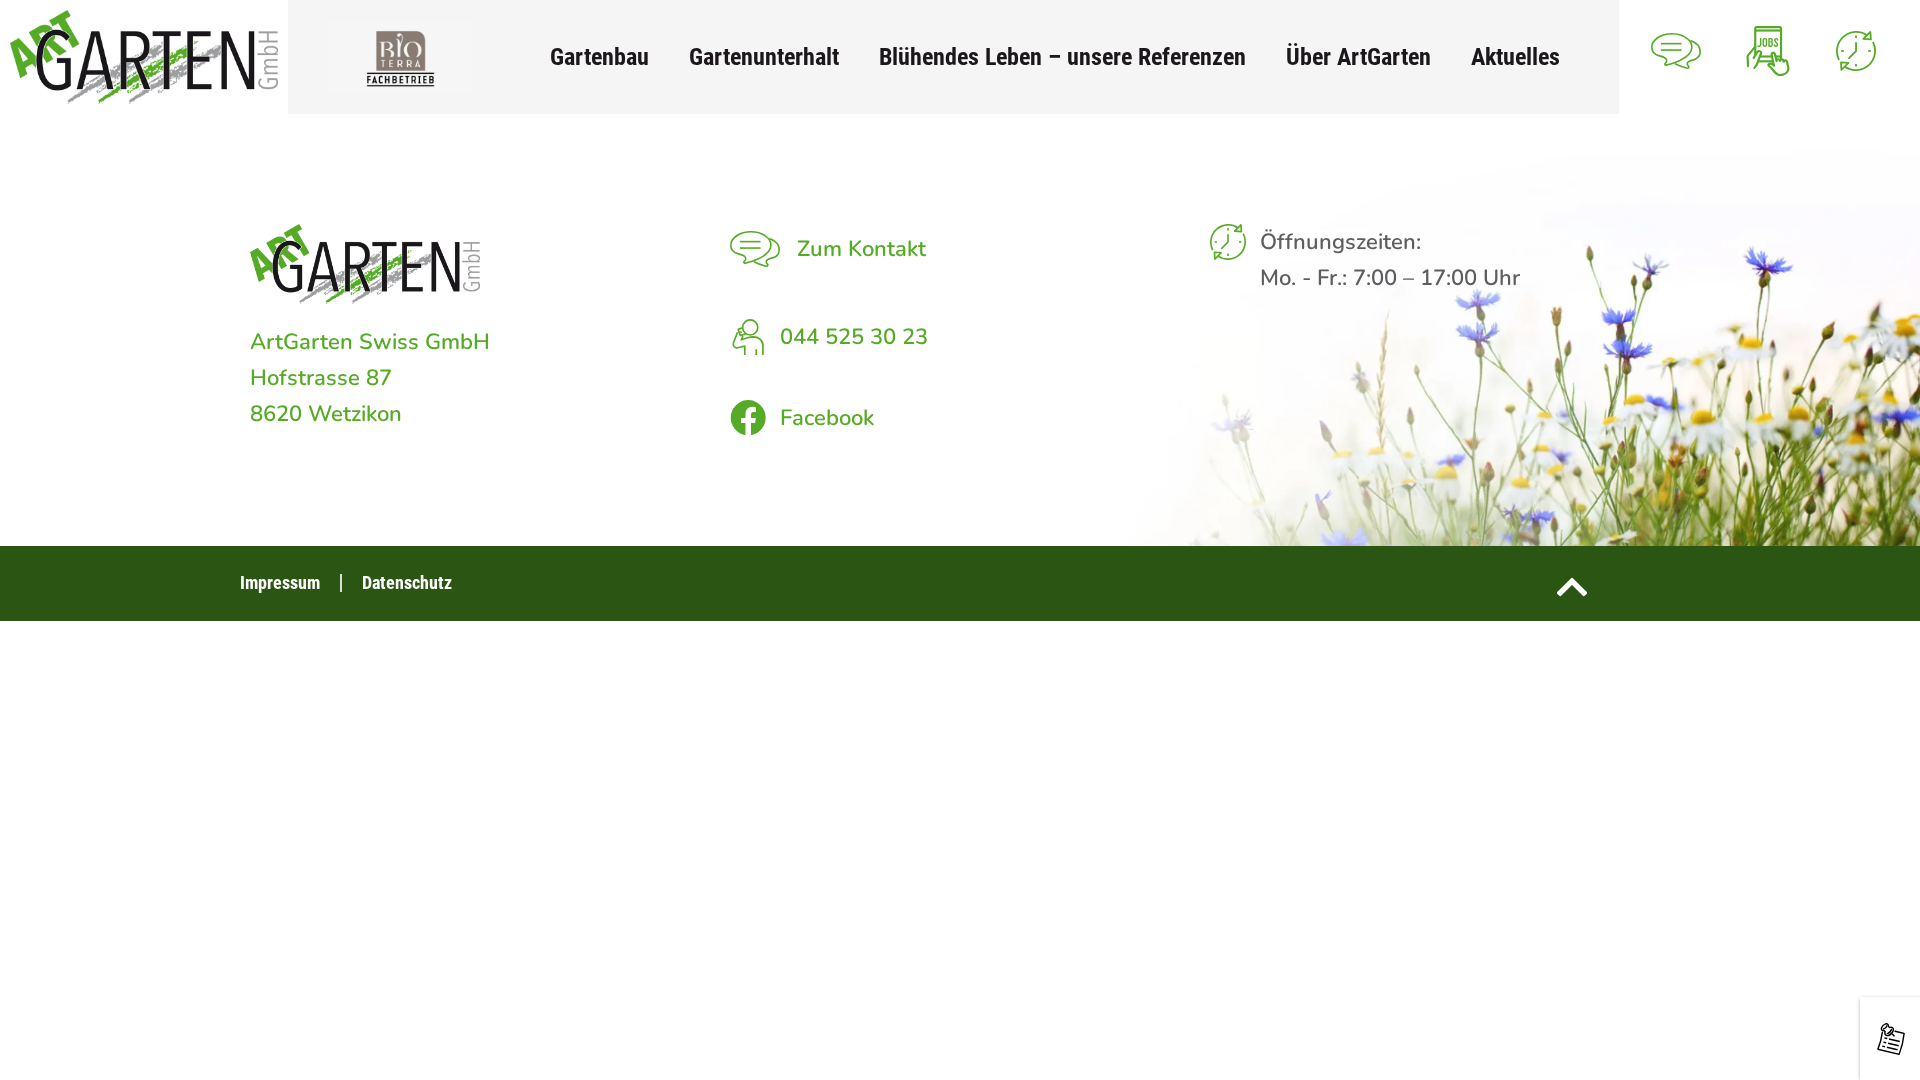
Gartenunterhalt (764, 56)
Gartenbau (599, 56)
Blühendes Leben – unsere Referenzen (1062, 56)
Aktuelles (1515, 56)
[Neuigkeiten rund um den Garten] (1891, 1039)
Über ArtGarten (1358, 56)
